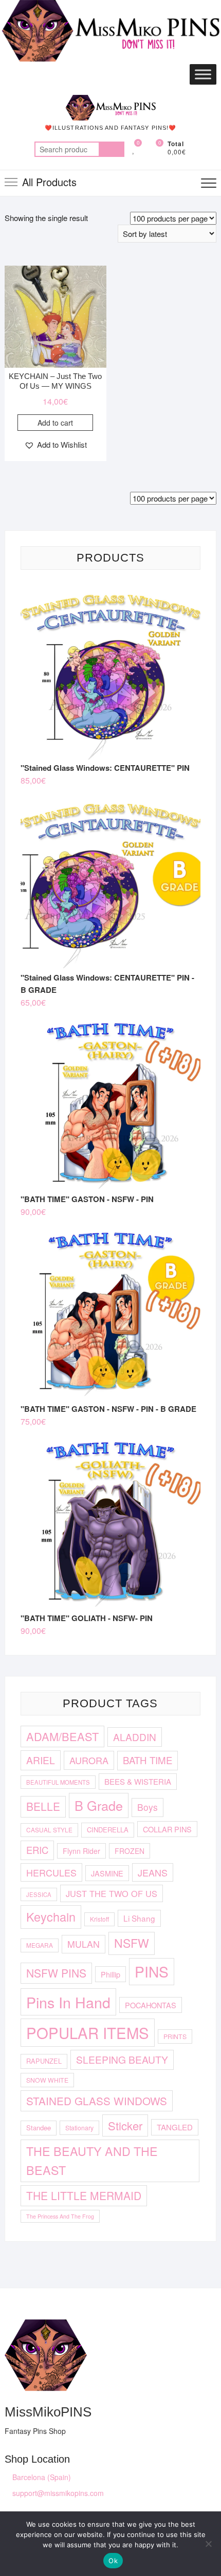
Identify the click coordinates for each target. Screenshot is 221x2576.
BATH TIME (148, 1760)
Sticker (125, 2125)
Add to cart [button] (55, 423)
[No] (208, 2544)
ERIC (37, 1850)
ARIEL (41, 1760)
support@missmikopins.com (57, 2493)
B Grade (99, 1805)
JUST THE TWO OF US (112, 1893)
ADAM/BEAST (62, 1736)
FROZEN (130, 1851)
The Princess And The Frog (60, 2216)
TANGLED (175, 2127)
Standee (39, 2128)
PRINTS (175, 2036)
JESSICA (39, 1894)
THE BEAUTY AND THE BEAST (92, 2160)
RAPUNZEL (44, 2061)
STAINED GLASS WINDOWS (97, 2101)
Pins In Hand (68, 2002)
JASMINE (107, 1873)
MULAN (84, 1944)
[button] (56, 445)
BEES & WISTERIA (138, 1781)
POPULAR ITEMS (88, 2032)
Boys (148, 1807)
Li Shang (139, 1918)
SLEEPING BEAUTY (122, 2059)
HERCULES (51, 1872)
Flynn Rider (81, 1851)
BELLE (43, 1806)
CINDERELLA (108, 1830)
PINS (152, 1971)
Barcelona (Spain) (41, 2477)
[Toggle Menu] (203, 75)
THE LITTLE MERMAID (84, 2195)
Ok (113, 2561)
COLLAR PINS (167, 1829)
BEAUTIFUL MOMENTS (58, 1782)
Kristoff (99, 1919)
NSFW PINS (56, 1973)
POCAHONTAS (151, 2005)
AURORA (89, 1760)
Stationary (79, 2128)
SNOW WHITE (47, 2080)
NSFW (132, 1943)
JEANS (153, 1872)
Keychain (51, 1916)
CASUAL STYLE (49, 1830)
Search (112, 149)
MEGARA (40, 1945)
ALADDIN (135, 1737)
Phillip (110, 1974)
